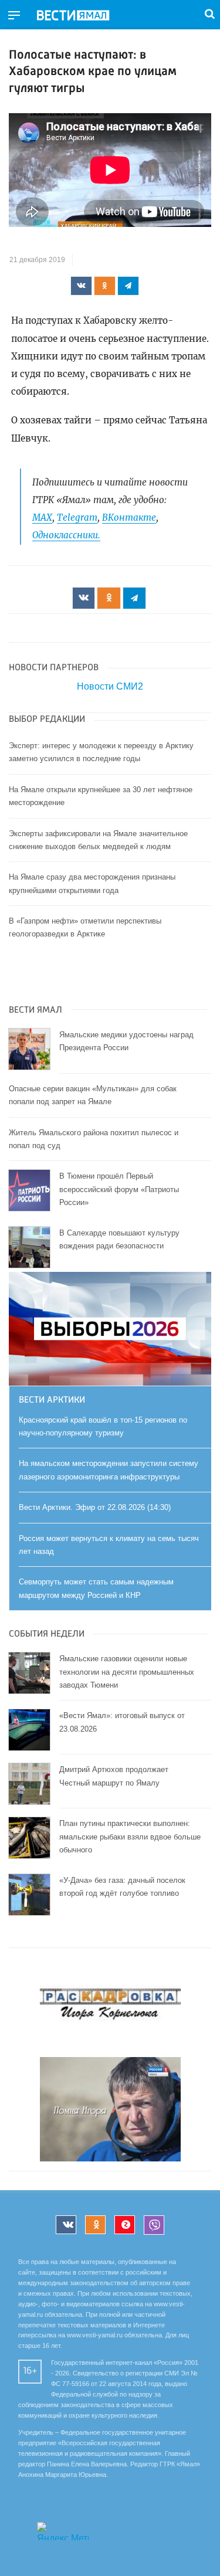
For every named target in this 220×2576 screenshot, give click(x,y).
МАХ (42, 517)
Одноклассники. (66, 535)
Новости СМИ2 (110, 686)
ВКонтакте (129, 517)
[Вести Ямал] (83, 16)
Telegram (77, 517)
